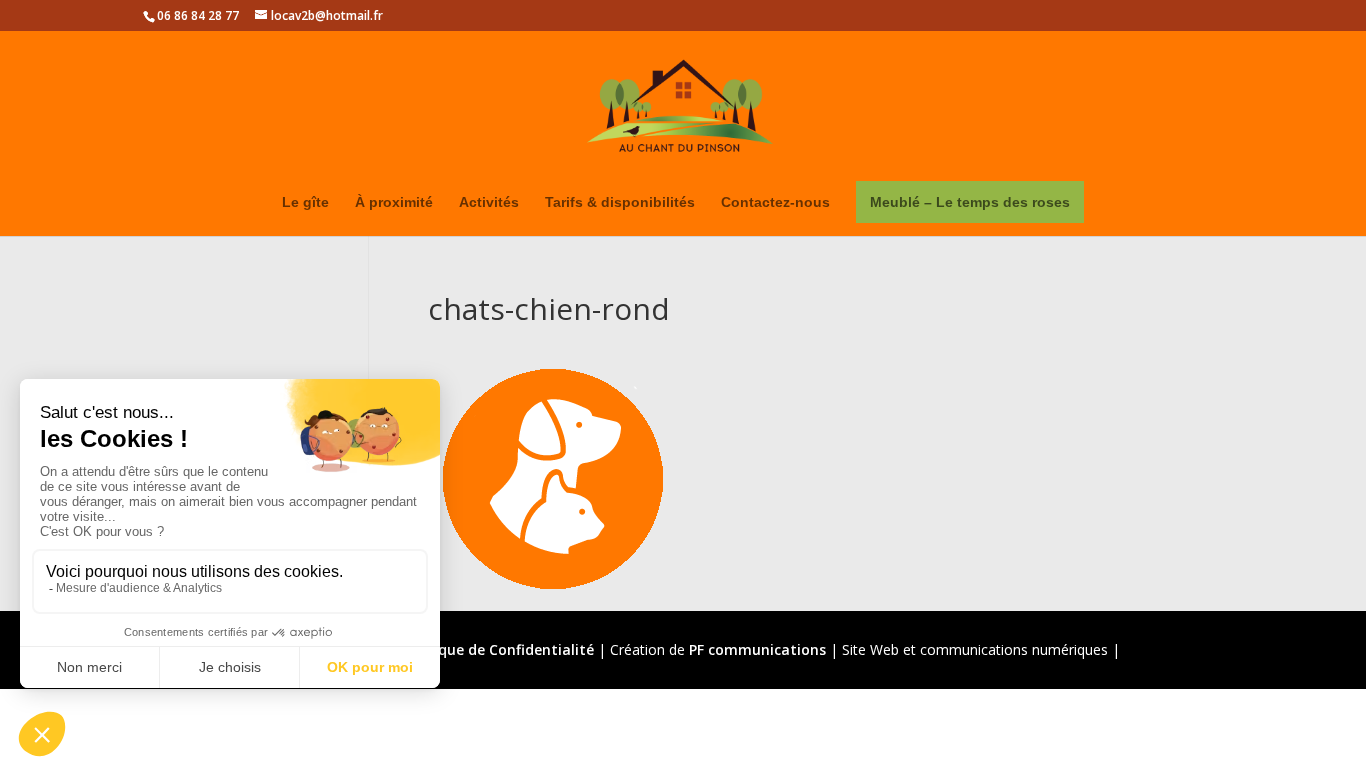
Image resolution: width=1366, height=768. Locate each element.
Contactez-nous (775, 202)
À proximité (394, 202)
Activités (489, 202)
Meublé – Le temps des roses (970, 202)
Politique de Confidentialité (498, 649)
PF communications (757, 649)
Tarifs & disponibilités (620, 202)
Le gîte (305, 202)
